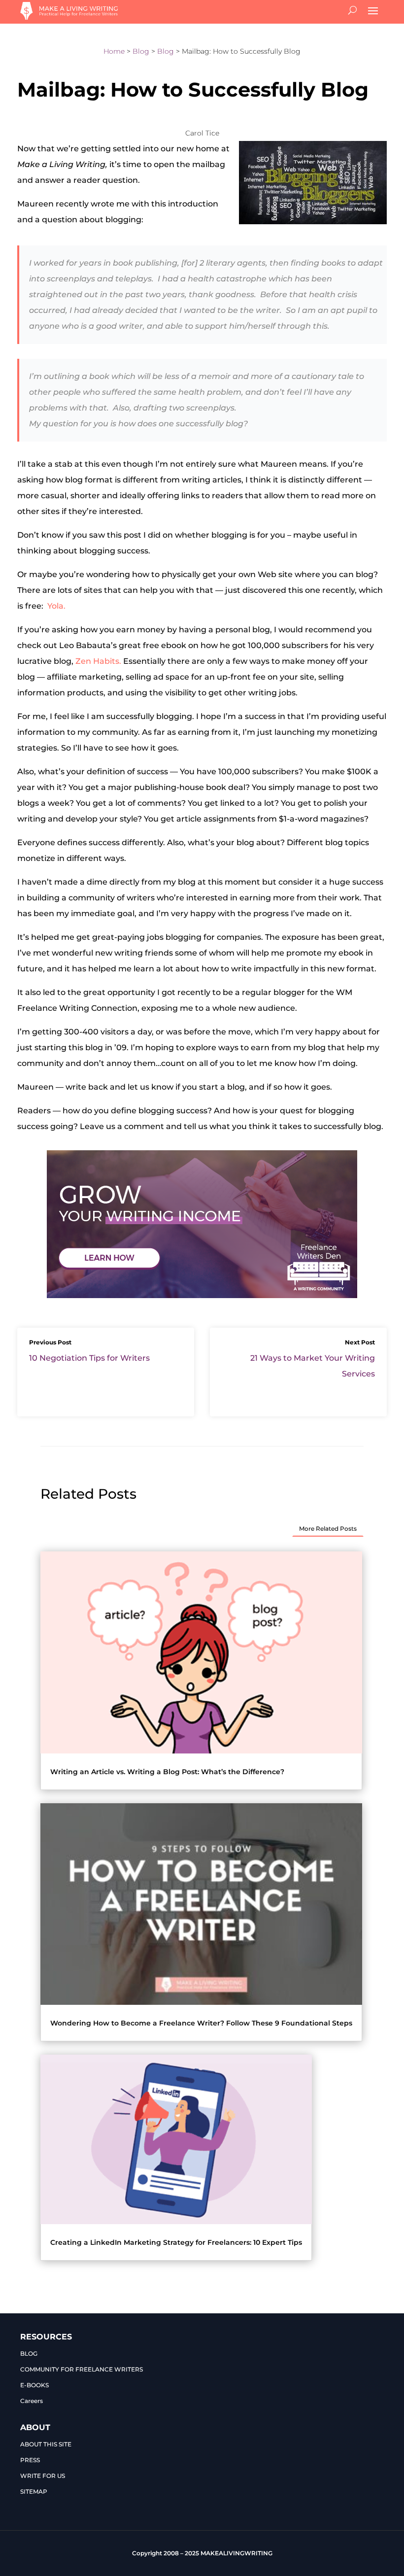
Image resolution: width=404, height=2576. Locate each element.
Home (114, 51)
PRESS (30, 2460)
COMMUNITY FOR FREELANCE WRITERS (82, 2369)
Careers (32, 2401)
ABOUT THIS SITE (46, 2444)
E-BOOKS (34, 2385)
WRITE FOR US (43, 2476)
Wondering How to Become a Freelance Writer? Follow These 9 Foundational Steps (201, 2023)
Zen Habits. (97, 661)
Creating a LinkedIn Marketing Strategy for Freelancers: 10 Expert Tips (176, 2242)
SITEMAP (34, 2491)
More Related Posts (328, 1528)
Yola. (56, 606)
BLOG (29, 2353)
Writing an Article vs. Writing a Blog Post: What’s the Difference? (167, 1772)
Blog (141, 51)
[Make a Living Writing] (69, 17)
